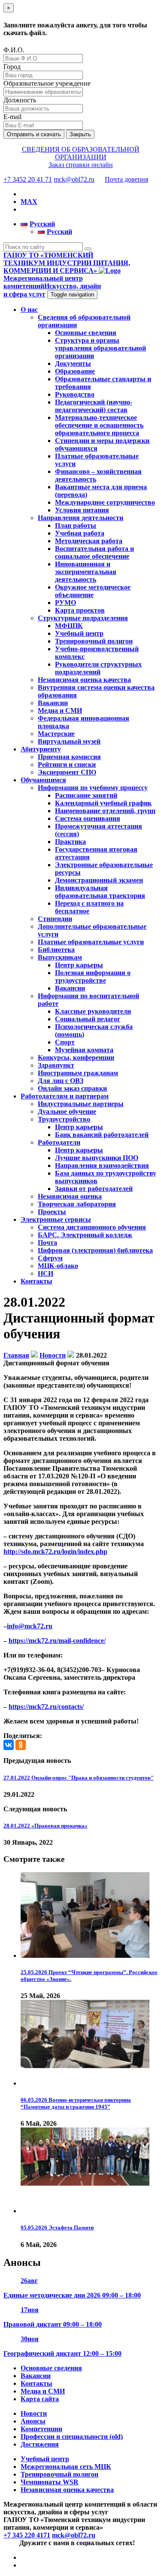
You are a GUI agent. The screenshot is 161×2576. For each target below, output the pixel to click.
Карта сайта (40, 2399)
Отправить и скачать (34, 134)
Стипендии (55, 919)
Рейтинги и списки (67, 764)
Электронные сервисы (56, 1219)
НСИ (46, 1273)
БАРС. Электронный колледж (85, 1235)
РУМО (65, 603)
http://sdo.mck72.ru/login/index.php (55, 1551)
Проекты (52, 1212)
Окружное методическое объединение (93, 591)
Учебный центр (79, 633)
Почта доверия (126, 179)
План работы (76, 525)
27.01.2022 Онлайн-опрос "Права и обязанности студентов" (79, 1778)
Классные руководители (93, 1011)
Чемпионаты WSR (50, 2482)
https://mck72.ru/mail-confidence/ (57, 1641)
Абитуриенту (41, 749)
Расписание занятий (86, 795)
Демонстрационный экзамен (99, 880)
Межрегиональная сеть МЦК (66, 2467)
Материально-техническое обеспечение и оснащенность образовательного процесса (99, 425)
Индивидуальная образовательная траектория (100, 892)
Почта (47, 1243)
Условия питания (82, 510)
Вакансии (53, 703)
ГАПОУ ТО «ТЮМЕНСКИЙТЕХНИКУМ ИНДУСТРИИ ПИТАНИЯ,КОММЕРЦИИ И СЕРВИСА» (67, 263)
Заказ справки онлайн (81, 165)
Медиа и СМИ (60, 711)
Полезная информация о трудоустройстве (93, 977)
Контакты (36, 1281)
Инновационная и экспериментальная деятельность (86, 572)
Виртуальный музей (69, 741)
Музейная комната (84, 1050)
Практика (70, 842)
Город (12, 67)
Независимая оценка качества (84, 680)
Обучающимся (43, 780)
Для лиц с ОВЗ (61, 1081)
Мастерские (56, 734)
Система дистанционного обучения (92, 1227)
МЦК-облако (58, 1266)
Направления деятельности (80, 518)
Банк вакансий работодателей (102, 1135)
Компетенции (41, 2429)
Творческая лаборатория (77, 1204)
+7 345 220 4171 (27, 2535)
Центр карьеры (79, 965)
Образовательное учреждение (47, 83)
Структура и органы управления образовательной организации (100, 348)
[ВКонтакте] (9, 1745)
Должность (20, 100)
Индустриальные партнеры (81, 1104)
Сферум (50, 1258)
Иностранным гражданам (78, 1073)
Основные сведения (86, 333)
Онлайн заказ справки (72, 1088)
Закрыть (80, 134)
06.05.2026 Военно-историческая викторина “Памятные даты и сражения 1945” (76, 2103)
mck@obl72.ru (74, 179)
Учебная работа (80, 533)
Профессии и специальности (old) (72, 2437)
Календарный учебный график (103, 803)
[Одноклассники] (21, 1745)
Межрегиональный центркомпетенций (52, 286)
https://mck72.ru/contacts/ (46, 1707)
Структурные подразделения (83, 618)
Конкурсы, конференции (76, 1058)
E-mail (12, 117)
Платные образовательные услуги (91, 942)
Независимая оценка (70, 1196)
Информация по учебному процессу (93, 788)
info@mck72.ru (30, 1626)
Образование (75, 371)
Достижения (40, 2444)
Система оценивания (88, 818)
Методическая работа (89, 541)
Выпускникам (60, 957)
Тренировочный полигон (94, 641)
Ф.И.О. (14, 50)
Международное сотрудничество (105, 502)
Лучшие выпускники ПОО (97, 1158)
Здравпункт (56, 1065)
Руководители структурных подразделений (98, 668)
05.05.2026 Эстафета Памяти (57, 2227)
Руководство (75, 394)
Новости (34, 2413)
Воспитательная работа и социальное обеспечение (94, 552)
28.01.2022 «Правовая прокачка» (46, 1826)
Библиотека (56, 950)
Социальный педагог (88, 1019)
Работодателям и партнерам (65, 1096)
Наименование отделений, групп (105, 811)
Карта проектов (80, 610)
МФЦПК (69, 626)
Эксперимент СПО (67, 772)
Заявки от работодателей (94, 1189)
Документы (73, 364)
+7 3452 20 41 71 (28, 179)
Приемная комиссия (69, 757)
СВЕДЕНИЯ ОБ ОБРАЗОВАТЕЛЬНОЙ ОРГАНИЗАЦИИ (81, 153)
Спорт (65, 1042)
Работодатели (59, 1142)
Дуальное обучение (67, 1111)
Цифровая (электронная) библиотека (95, 1250)
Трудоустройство (64, 1119)
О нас (29, 310)
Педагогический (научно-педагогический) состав (94, 406)
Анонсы (33, 2421)
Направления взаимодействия (102, 1165)
